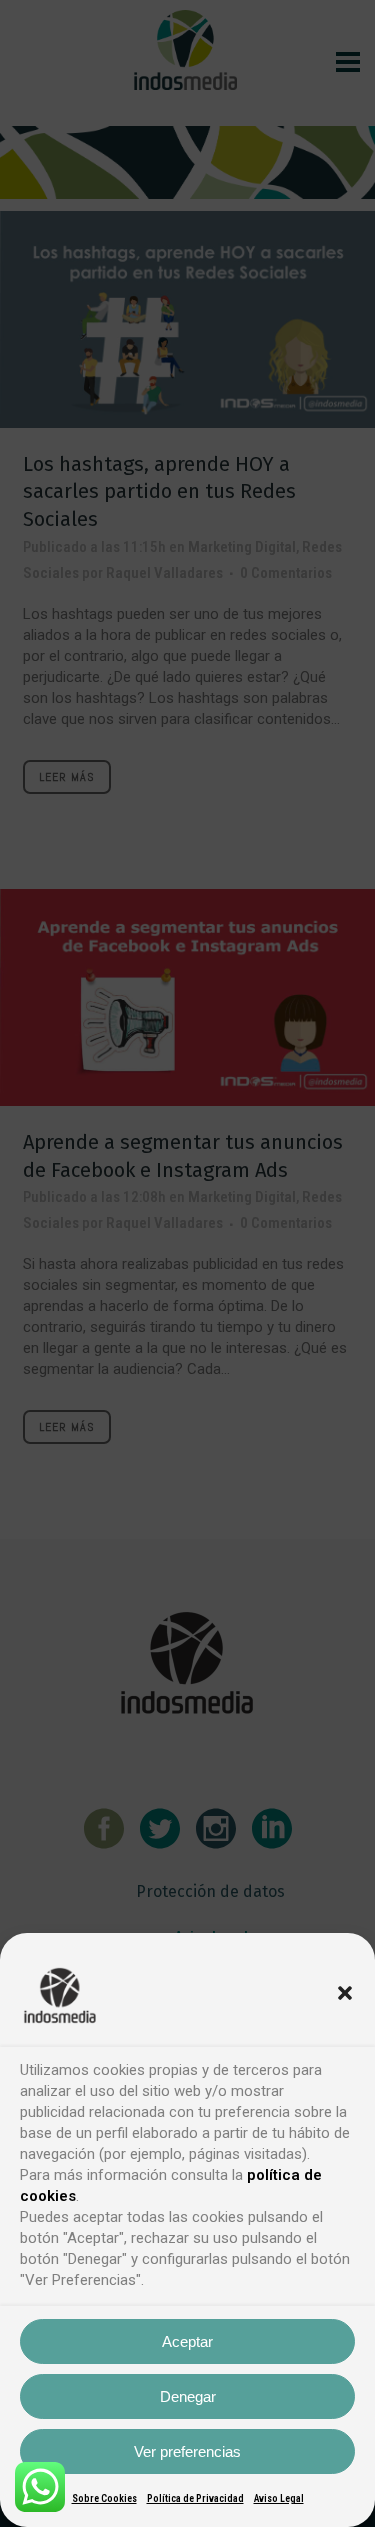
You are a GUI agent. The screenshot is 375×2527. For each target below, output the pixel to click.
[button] (345, 1993)
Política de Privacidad (195, 2498)
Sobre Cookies (104, 2498)
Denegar (188, 2396)
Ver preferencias (187, 2451)
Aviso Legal (279, 2498)
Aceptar (187, 2341)
